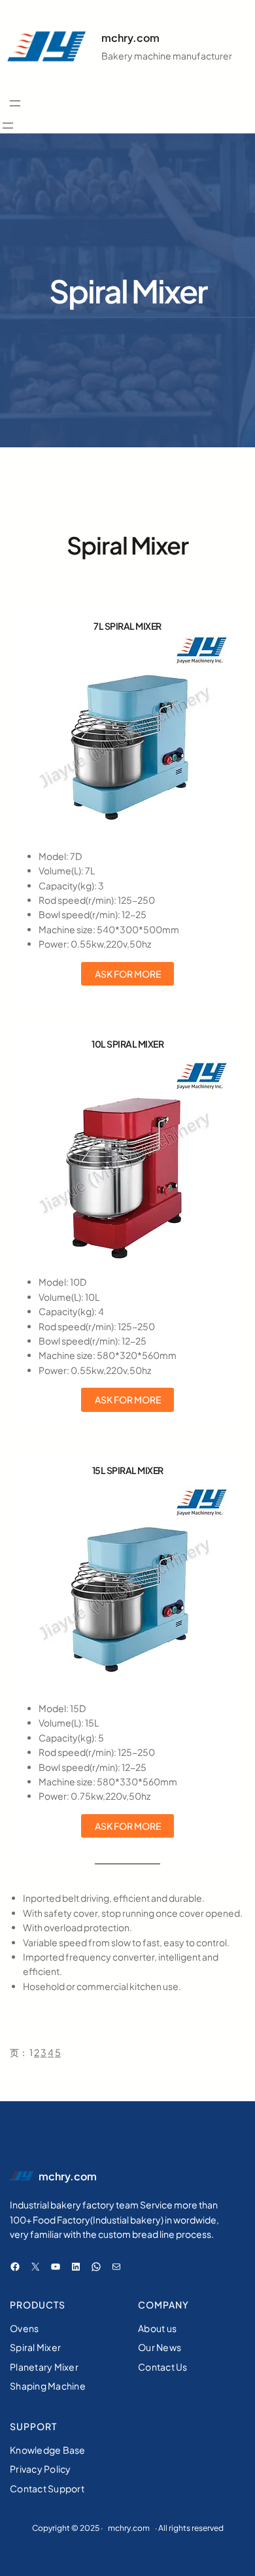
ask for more (128, 974)
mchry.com (130, 38)
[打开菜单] (15, 103)
